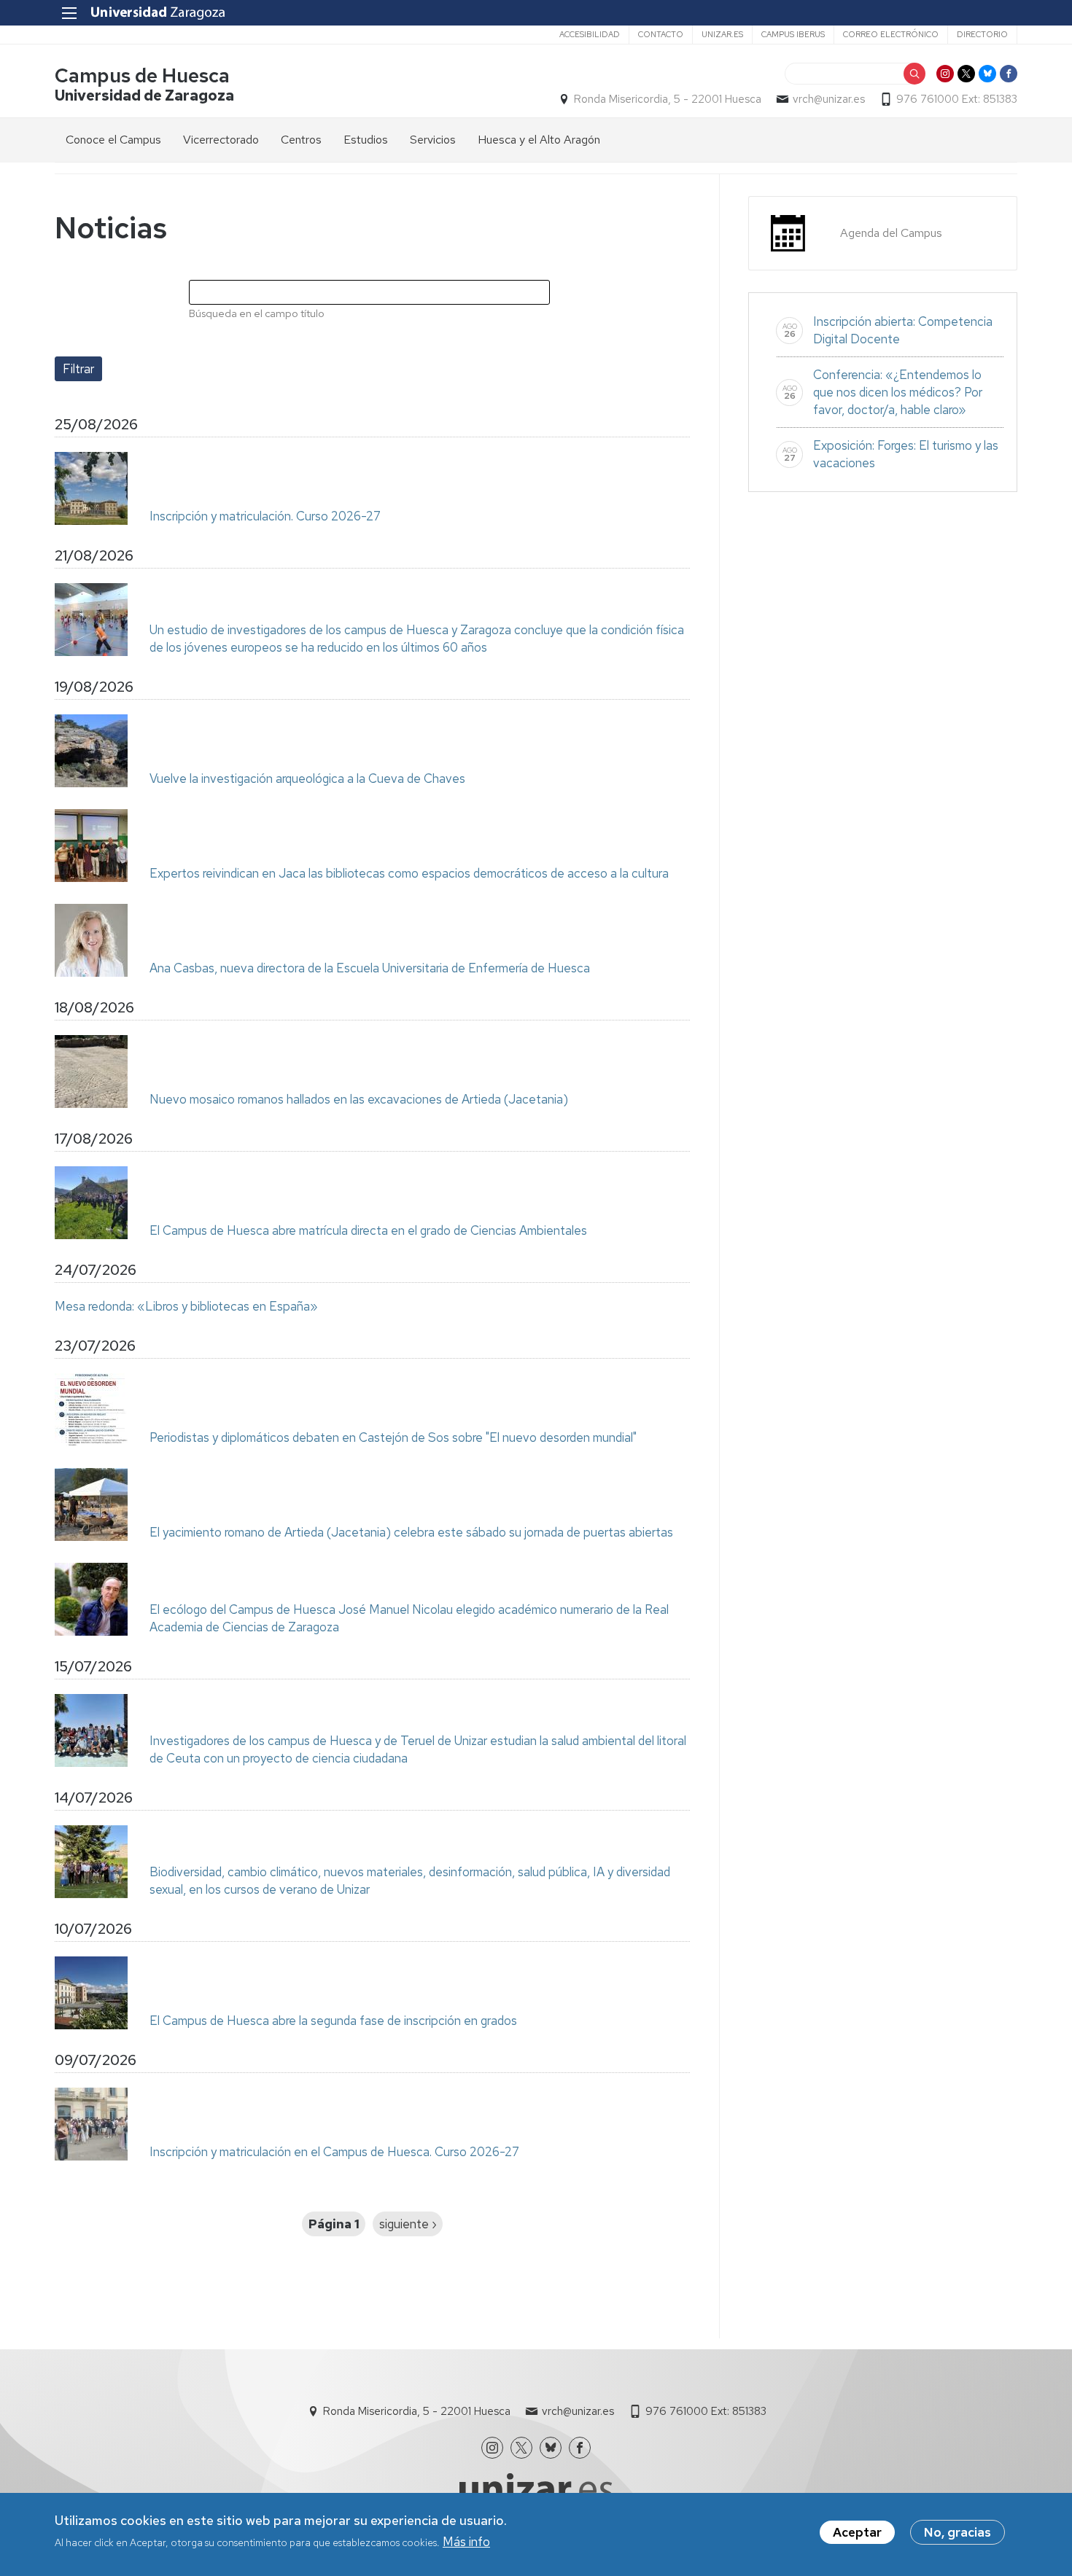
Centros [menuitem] (301, 140)
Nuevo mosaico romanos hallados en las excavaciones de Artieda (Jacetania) (359, 1099)
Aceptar (857, 2532)
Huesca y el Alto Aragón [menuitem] (539, 140)
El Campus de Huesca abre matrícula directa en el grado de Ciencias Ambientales (368, 1230)
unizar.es (722, 34)
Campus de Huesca (142, 75)
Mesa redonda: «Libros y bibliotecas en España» (186, 1306)
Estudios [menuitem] (366, 140)
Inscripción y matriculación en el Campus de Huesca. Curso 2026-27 (334, 2152)
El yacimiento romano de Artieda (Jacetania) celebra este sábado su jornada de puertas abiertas (411, 1532)
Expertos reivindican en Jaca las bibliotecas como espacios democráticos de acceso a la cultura (409, 873)
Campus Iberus (793, 34)
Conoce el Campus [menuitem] (113, 140)
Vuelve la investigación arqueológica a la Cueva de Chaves (307, 778)
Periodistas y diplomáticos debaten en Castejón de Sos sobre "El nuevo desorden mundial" (393, 1437)
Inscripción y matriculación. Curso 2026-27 (265, 516)
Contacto (661, 34)
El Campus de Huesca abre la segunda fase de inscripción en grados (333, 2021)
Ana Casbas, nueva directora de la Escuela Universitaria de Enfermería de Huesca (370, 968)
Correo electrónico (891, 34)
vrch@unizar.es (829, 99)
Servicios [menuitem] (433, 140)
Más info (466, 2542)
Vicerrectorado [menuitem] (221, 140)
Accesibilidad (590, 34)
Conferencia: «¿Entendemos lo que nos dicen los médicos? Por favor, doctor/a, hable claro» (898, 392)
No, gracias (958, 2532)
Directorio (982, 34)
